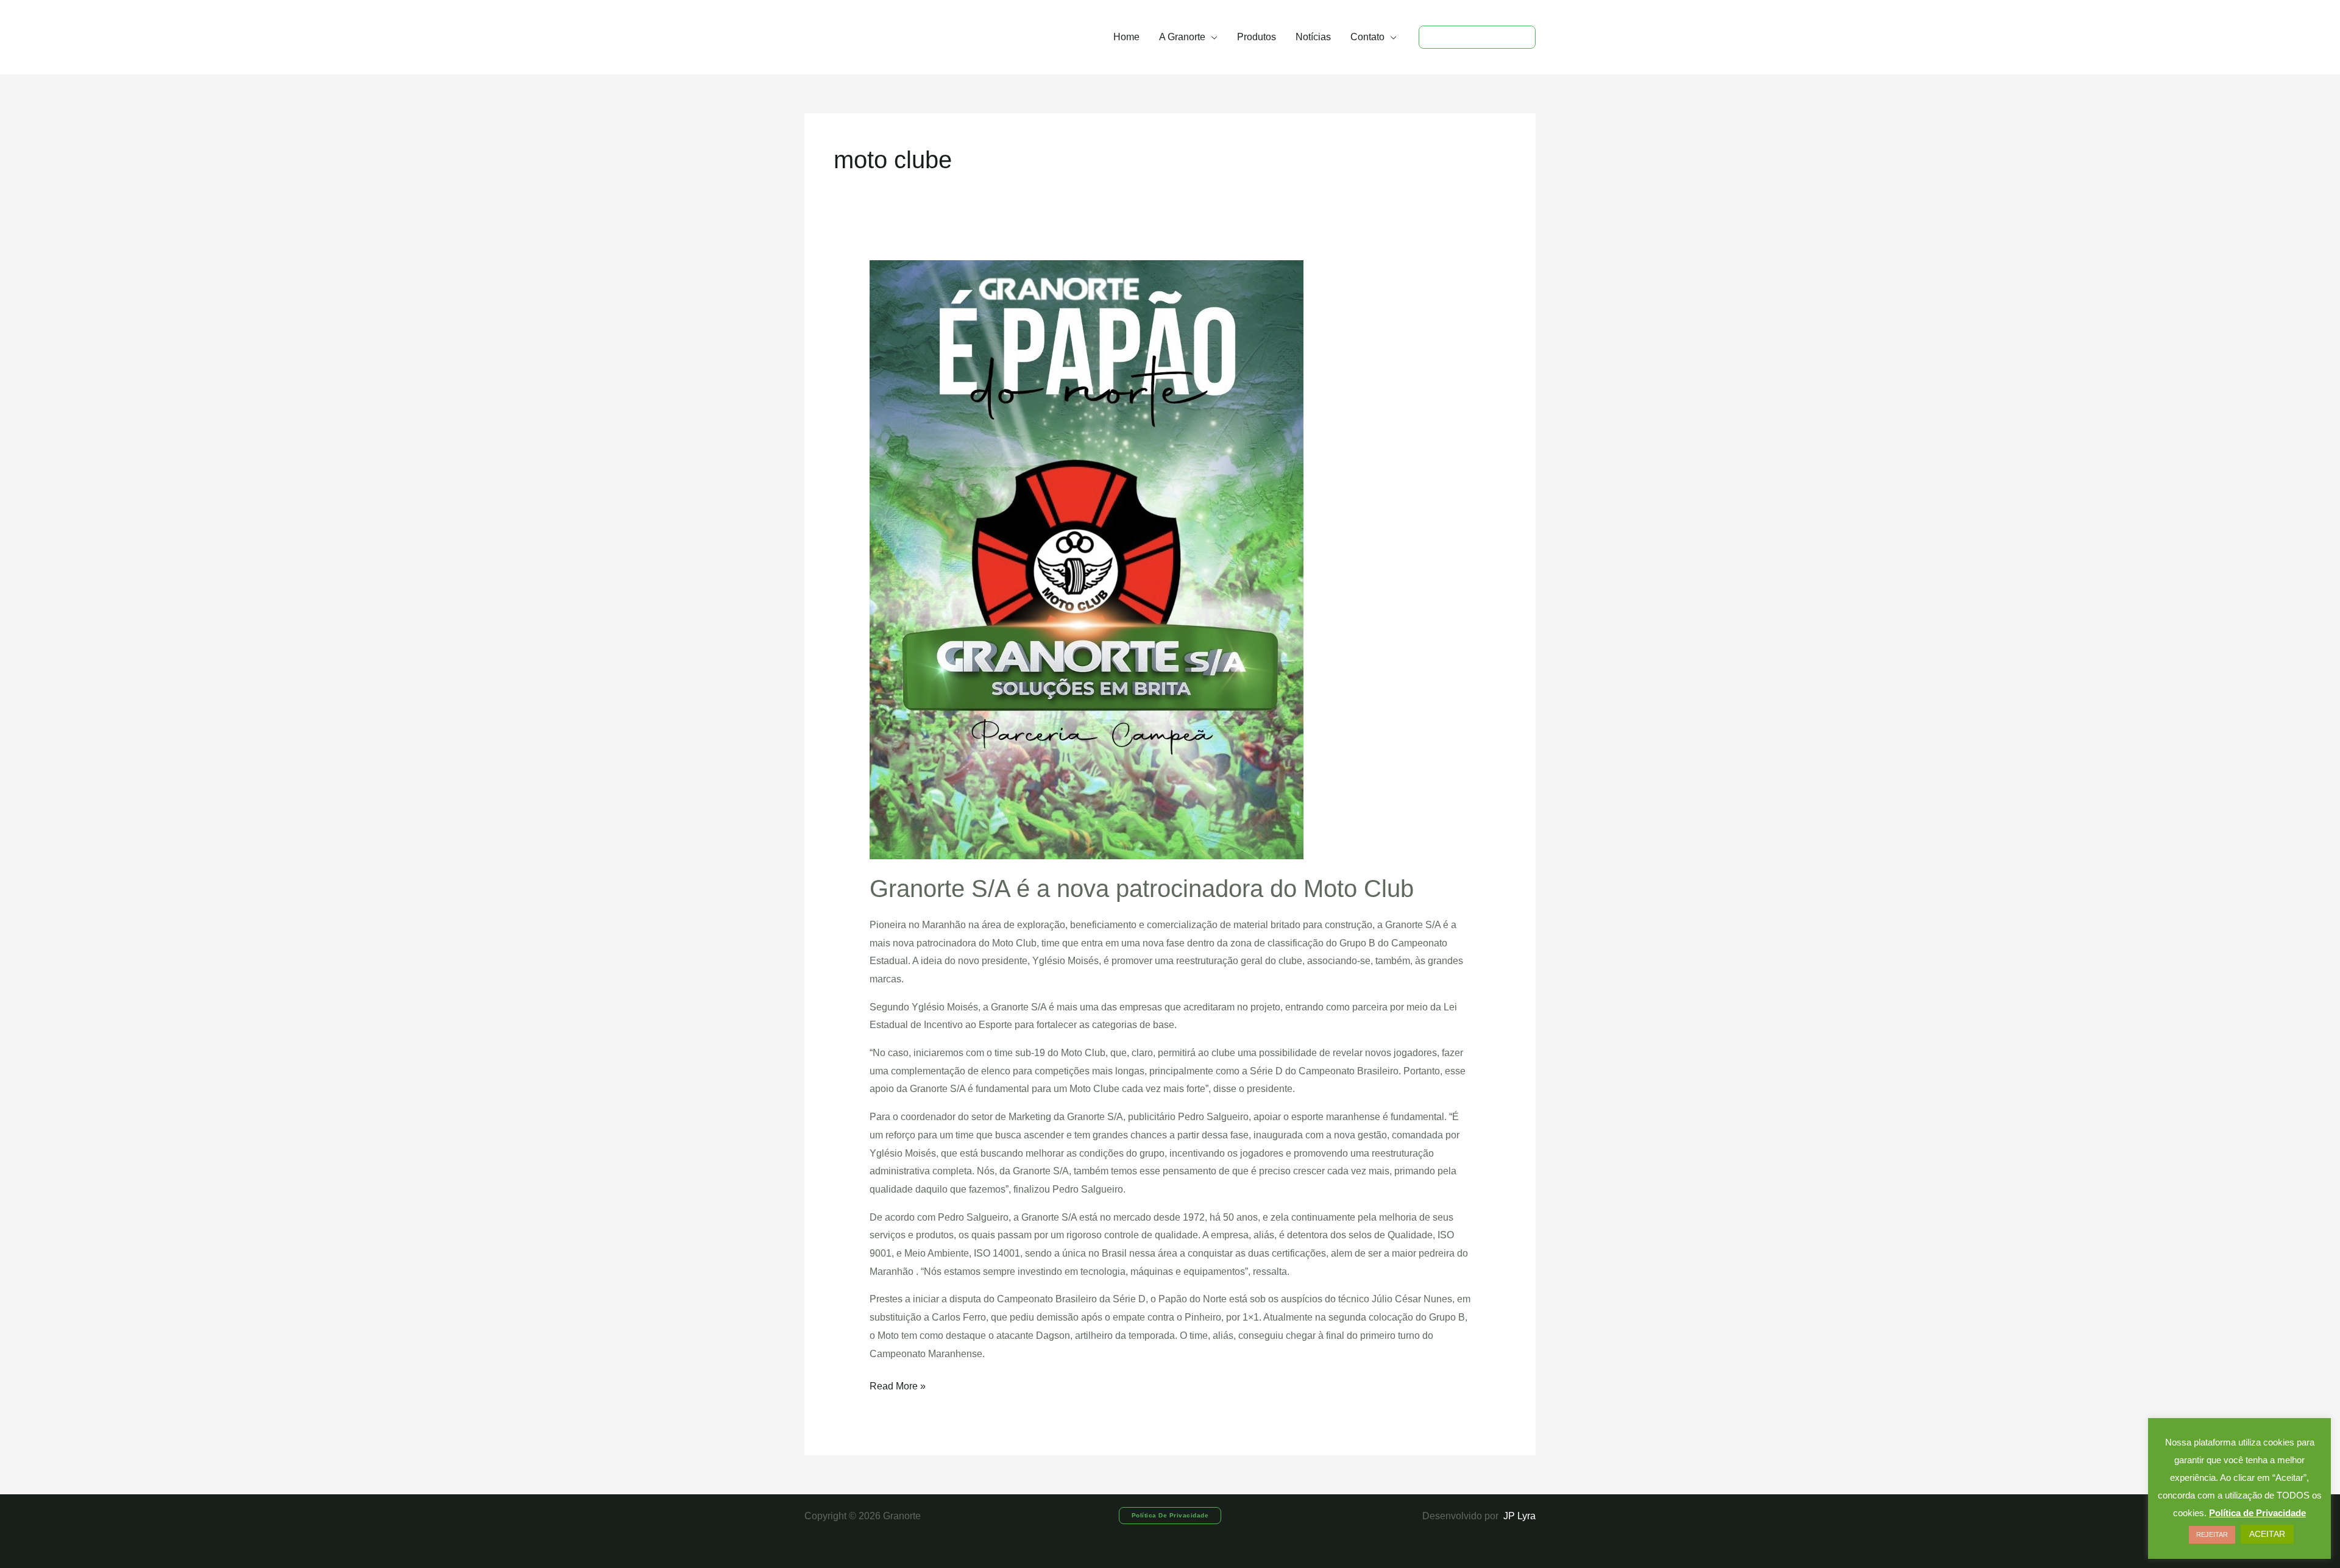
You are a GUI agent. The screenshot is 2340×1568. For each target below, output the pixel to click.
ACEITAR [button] (2267, 1534)
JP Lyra (1518, 1516)
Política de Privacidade (2257, 1513)
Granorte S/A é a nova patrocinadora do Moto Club (1142, 889)
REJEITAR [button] (2212, 1534)
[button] (1211, 37)
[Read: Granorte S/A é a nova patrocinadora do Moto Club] (1087, 559)
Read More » (898, 1384)
